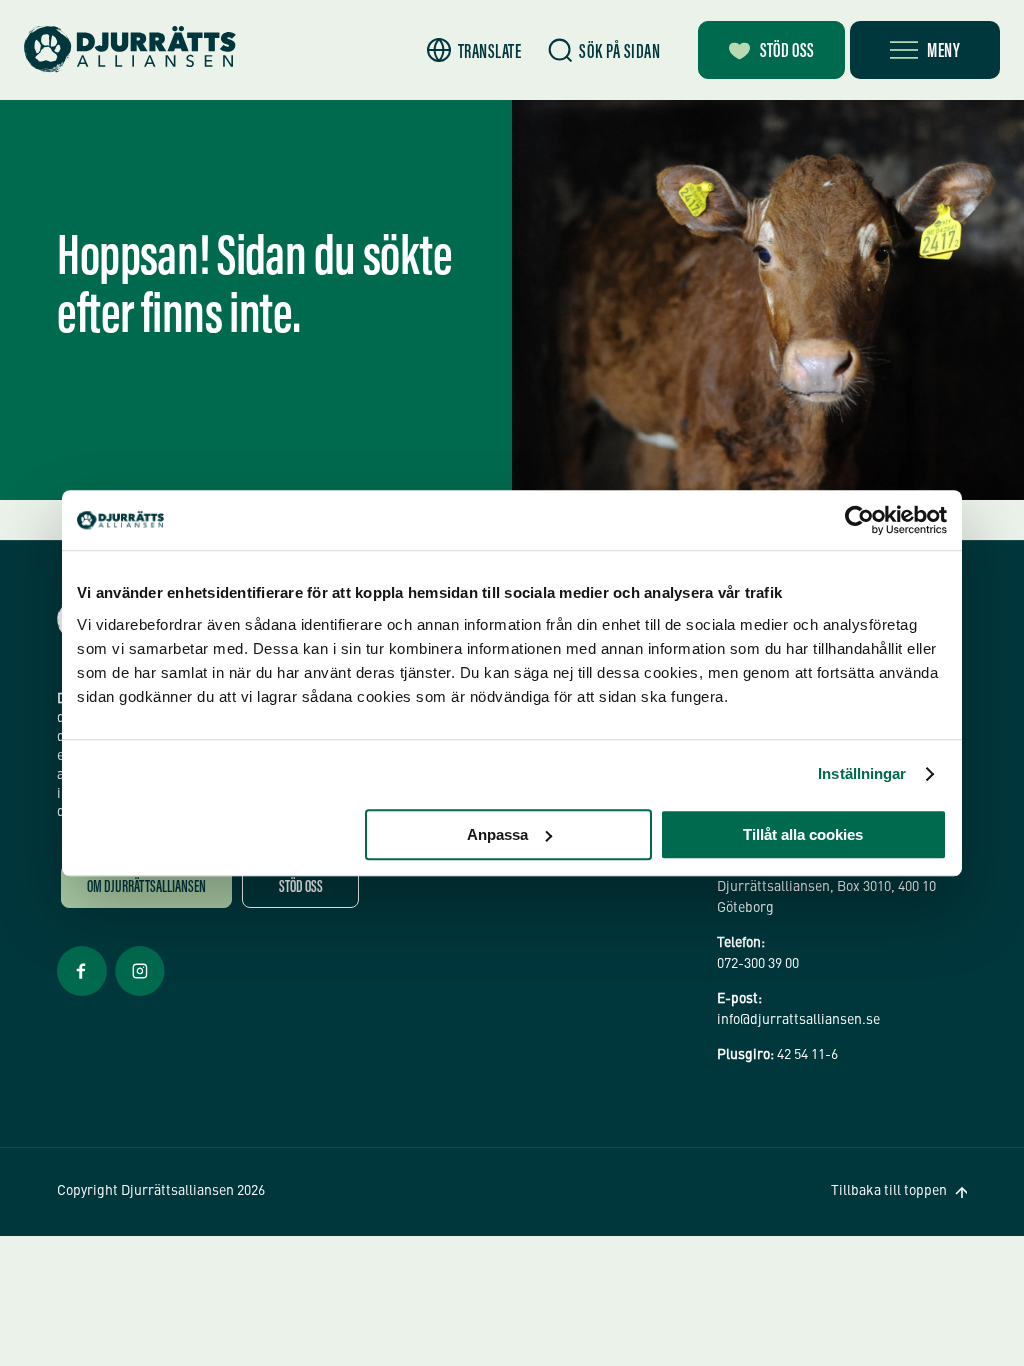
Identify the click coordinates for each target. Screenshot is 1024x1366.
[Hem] (130, 49)
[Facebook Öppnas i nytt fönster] (82, 994)
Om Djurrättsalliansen (146, 888)
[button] (474, 50)
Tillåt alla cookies (803, 834)
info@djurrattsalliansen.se (798, 1020)
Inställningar (862, 773)
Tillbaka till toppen (889, 1191)
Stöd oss (787, 52)
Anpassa (497, 834)
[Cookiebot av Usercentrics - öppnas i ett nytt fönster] (859, 520)
